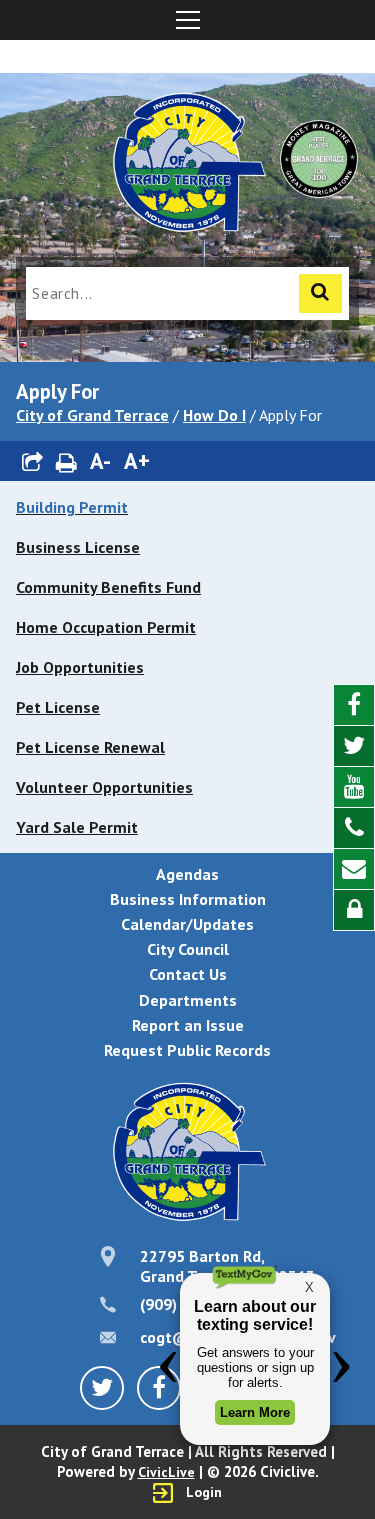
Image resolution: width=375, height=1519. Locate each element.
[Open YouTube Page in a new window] (354, 787)
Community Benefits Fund (108, 587)
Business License (78, 547)
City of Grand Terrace (92, 415)
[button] (33, 461)
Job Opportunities (80, 667)
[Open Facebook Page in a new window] (354, 705)
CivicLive (166, 1472)
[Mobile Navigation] (187, 20)
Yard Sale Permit (77, 827)
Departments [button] (188, 1000)
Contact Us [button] (188, 974)
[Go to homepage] (188, 165)
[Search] (320, 293)
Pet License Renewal (90, 747)
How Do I (214, 415)
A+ (137, 460)
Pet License (58, 707)
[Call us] (354, 828)
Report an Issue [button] (188, 1025)
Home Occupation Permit (106, 627)
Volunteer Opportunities (104, 787)
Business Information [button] (188, 899)
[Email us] (354, 869)
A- (100, 460)
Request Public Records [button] (187, 1050)
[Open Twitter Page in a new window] (354, 746)
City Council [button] (188, 949)
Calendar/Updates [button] (187, 924)
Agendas (187, 874)
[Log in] (354, 910)
